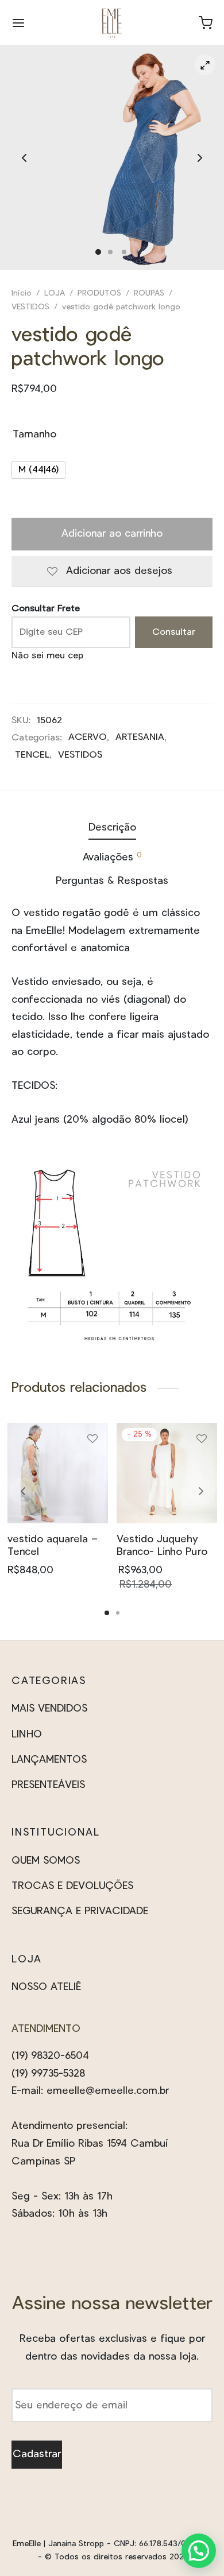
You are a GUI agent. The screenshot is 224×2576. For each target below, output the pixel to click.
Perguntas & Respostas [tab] (112, 881)
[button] (199, 2551)
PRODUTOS (99, 293)
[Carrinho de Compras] (206, 23)
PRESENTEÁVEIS (48, 1785)
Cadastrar (37, 2454)
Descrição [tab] (112, 828)
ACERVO (88, 737)
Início (22, 293)
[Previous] (23, 1491)
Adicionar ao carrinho (112, 534)
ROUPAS (149, 293)
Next (200, 158)
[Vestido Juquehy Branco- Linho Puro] (167, 1473)
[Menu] (18, 23)
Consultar (174, 632)
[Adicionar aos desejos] (92, 1443)
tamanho (34, 434)
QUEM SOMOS (46, 1861)
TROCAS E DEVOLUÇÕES (72, 1886)
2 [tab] (118, 1613)
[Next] (201, 1491)
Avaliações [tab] (112, 857)
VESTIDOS (30, 307)
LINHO (27, 1735)
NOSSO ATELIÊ (46, 1987)
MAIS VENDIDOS (49, 1709)
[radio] (38, 470)
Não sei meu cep (47, 655)
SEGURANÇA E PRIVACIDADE (80, 1911)
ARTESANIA (140, 737)
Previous (24, 158)
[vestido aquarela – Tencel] (58, 1473)
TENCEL (32, 755)
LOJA (55, 293)
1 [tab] (107, 1613)
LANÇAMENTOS (49, 1760)
